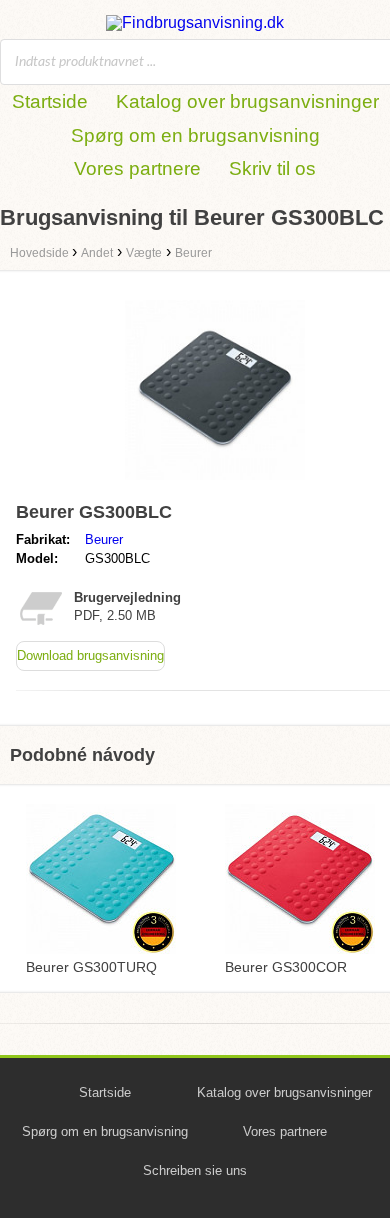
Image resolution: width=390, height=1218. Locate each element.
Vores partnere (137, 168)
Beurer (104, 539)
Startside (50, 101)
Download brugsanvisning (90, 655)
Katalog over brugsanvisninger (247, 101)
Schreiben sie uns (195, 1170)
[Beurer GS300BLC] (215, 484)
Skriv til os (272, 168)
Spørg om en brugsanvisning (195, 135)
